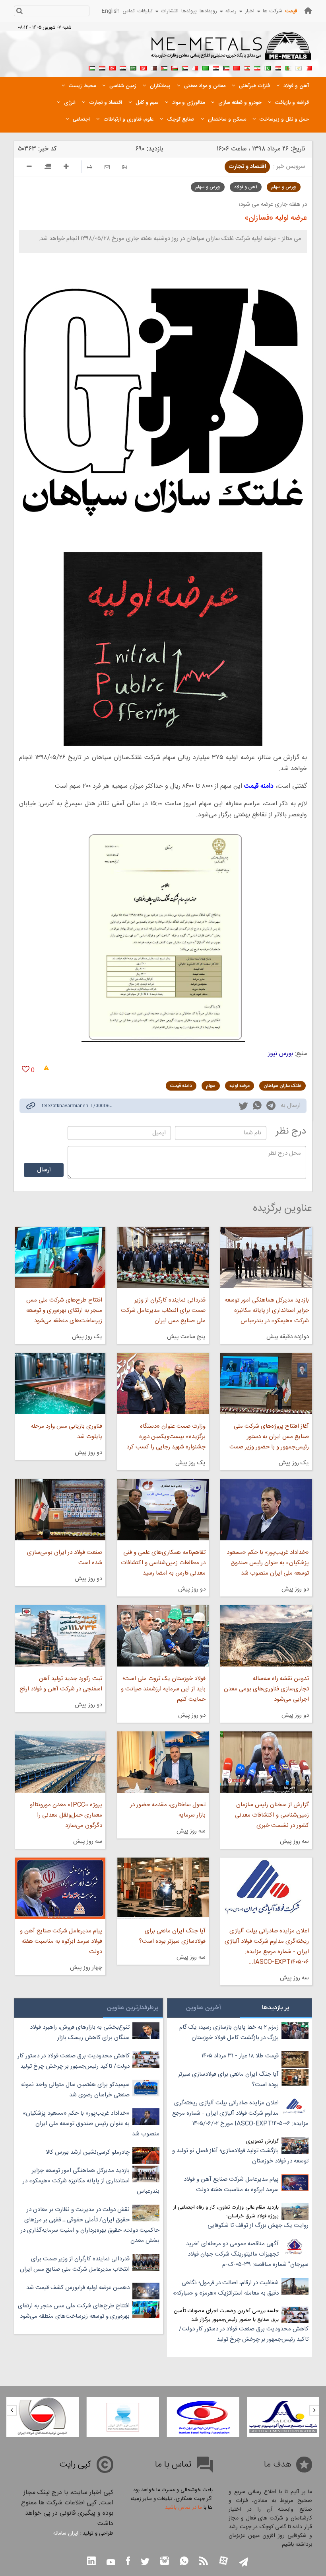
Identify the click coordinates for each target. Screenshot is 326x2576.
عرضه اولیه (240, 1086)
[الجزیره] (288, 67)
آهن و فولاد (246, 187)
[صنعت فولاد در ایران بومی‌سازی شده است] (60, 1510)
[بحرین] (309, 67)
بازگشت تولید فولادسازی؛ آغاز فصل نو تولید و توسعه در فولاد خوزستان (240, 2156)
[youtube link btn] (111, 2563)
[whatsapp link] (257, 1107)
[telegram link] (271, 1107)
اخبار (250, 11)
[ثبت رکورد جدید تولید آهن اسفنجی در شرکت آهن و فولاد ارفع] (60, 1636)
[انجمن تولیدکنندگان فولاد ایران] (109, 2417)
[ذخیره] (125, 167)
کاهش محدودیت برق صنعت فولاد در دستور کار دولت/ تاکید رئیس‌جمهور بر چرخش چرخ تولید (244, 2334)
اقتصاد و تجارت (247, 167)
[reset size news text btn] (48, 168)
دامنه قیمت (181, 1086)
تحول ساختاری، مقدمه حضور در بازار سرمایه (168, 1810)
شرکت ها (273, 11)
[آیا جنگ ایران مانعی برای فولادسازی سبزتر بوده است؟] (163, 1888)
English (111, 11)
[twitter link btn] (145, 2563)
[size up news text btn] (66, 168)
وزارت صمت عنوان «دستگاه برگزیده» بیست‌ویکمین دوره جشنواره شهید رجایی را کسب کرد (166, 1437)
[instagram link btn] (165, 2562)
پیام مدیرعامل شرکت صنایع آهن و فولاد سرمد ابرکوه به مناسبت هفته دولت (61, 1941)
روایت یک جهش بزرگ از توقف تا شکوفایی (258, 2226)
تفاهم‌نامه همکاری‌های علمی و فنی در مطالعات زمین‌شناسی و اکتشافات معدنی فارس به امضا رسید (163, 1563)
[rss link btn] (204, 2562)
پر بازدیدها (276, 2008)
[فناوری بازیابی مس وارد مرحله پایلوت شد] (60, 1384)
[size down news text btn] (29, 168)
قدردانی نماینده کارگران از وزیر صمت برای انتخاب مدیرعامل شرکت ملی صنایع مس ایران (163, 1310)
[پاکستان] (268, 67)
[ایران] (257, 67)
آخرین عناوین (204, 2008)
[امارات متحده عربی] (92, 67)
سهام (211, 1086)
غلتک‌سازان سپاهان (282, 1086)
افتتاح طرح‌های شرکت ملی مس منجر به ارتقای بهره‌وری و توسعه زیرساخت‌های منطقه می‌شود (64, 1310)
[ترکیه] (113, 67)
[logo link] (232, 50)
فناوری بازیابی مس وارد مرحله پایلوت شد (66, 1431)
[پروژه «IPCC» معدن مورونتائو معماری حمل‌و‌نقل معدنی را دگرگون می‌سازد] (60, 1762)
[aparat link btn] (223, 2561)
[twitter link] (243, 1107)
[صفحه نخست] (308, 11)
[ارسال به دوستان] (107, 167)
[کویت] (226, 67)
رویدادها (208, 11)
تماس (129, 11)
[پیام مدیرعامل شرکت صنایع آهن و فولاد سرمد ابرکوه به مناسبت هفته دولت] (60, 1888)
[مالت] (195, 67)
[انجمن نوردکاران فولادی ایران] (270, 2417)
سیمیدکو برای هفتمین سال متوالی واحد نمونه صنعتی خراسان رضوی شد (75, 2090)
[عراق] (216, 67)
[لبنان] (247, 67)
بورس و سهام (284, 187)
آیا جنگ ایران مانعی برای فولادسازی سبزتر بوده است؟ (172, 1936)
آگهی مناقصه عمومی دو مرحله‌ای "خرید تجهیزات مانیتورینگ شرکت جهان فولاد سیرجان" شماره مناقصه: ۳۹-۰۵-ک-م (247, 2254)
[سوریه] (123, 67)
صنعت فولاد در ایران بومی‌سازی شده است (65, 1558)
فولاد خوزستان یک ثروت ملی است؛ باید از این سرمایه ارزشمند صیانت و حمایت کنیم (163, 1689)
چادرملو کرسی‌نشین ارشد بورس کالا (88, 2152)
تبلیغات (145, 11)
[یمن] (102, 67)
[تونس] (144, 67)
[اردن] (164, 67)
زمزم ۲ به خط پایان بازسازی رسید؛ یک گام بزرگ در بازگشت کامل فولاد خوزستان (229, 2033)
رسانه (231, 11)
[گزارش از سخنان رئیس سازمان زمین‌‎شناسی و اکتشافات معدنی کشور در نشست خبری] (266, 1762)
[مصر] (278, 67)
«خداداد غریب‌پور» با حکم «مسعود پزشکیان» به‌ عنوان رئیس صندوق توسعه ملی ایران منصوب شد (268, 1563)
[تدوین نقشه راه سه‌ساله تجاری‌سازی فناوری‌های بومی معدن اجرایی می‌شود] (266, 1636)
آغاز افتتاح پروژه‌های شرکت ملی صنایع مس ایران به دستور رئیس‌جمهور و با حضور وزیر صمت (269, 1437)
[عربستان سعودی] (133, 67)
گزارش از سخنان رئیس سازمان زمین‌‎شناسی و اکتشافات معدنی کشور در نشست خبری (272, 1815)
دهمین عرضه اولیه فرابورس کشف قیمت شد (78, 2288)
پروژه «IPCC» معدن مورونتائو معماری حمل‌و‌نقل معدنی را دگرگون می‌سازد (66, 1815)
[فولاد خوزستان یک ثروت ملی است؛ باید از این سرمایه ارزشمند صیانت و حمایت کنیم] (163, 1636)
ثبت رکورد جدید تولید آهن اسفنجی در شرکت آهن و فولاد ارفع (61, 1684)
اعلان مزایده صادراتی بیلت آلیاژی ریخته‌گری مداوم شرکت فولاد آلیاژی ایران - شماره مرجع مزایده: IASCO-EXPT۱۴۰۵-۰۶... (267, 1947)
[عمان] (175, 67)
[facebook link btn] (128, 2562)
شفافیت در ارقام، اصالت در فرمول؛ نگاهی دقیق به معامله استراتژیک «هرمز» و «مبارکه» (226, 2288)
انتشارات (170, 11)
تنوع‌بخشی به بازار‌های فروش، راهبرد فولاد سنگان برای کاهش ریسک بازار (80, 2033)
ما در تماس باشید (183, 2508)
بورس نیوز (280, 1054)
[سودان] (185, 67)
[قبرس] (299, 67)
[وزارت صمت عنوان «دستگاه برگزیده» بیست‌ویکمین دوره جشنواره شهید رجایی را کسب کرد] (163, 1384)
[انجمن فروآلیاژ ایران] (190, 2417)
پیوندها (189, 11)
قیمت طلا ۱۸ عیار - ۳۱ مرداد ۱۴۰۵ (240, 2056)
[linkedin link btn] (91, 2562)
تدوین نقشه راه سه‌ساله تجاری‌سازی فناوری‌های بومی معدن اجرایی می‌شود (266, 1689)
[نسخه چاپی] (89, 167)
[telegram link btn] (244, 2563)
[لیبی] (206, 67)
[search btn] (19, 12)
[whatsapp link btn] (184, 2562)
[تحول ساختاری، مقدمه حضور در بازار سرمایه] (163, 1762)
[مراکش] (237, 67)
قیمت (291, 11)
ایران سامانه (66, 2533)
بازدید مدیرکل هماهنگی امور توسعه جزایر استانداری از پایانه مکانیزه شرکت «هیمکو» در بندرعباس (267, 1310)
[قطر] (154, 67)
